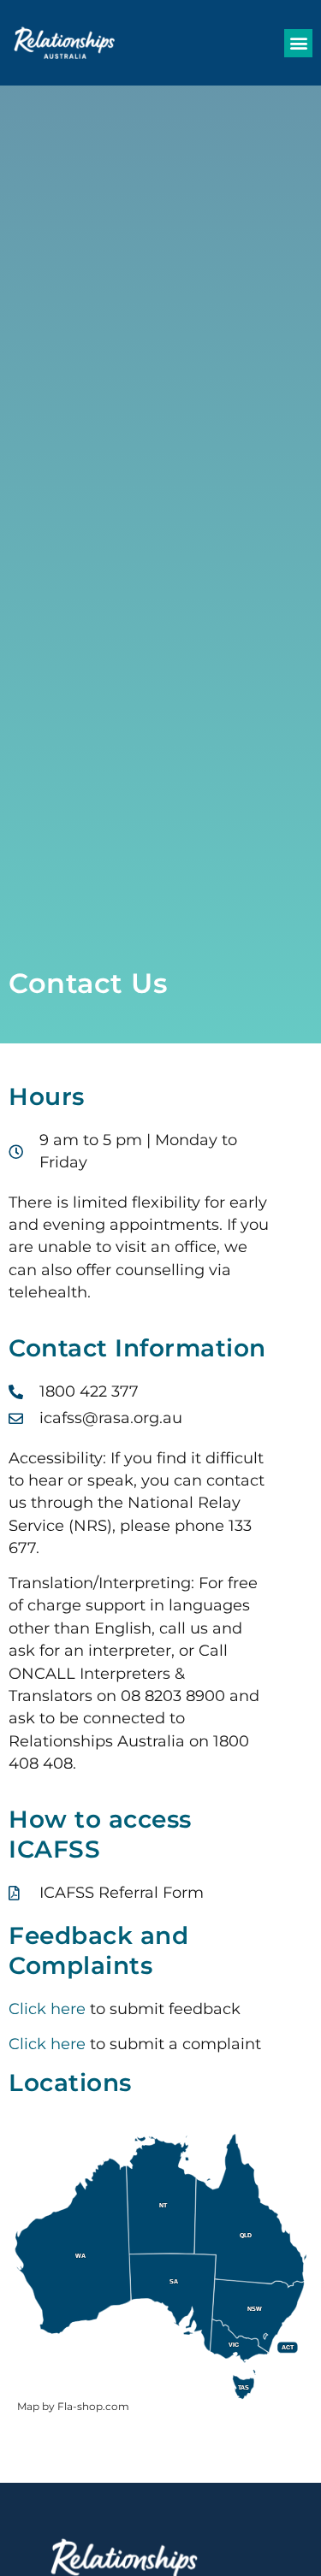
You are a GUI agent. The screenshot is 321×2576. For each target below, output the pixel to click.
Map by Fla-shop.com (73, 2406)
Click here (47, 2009)
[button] (298, 43)
